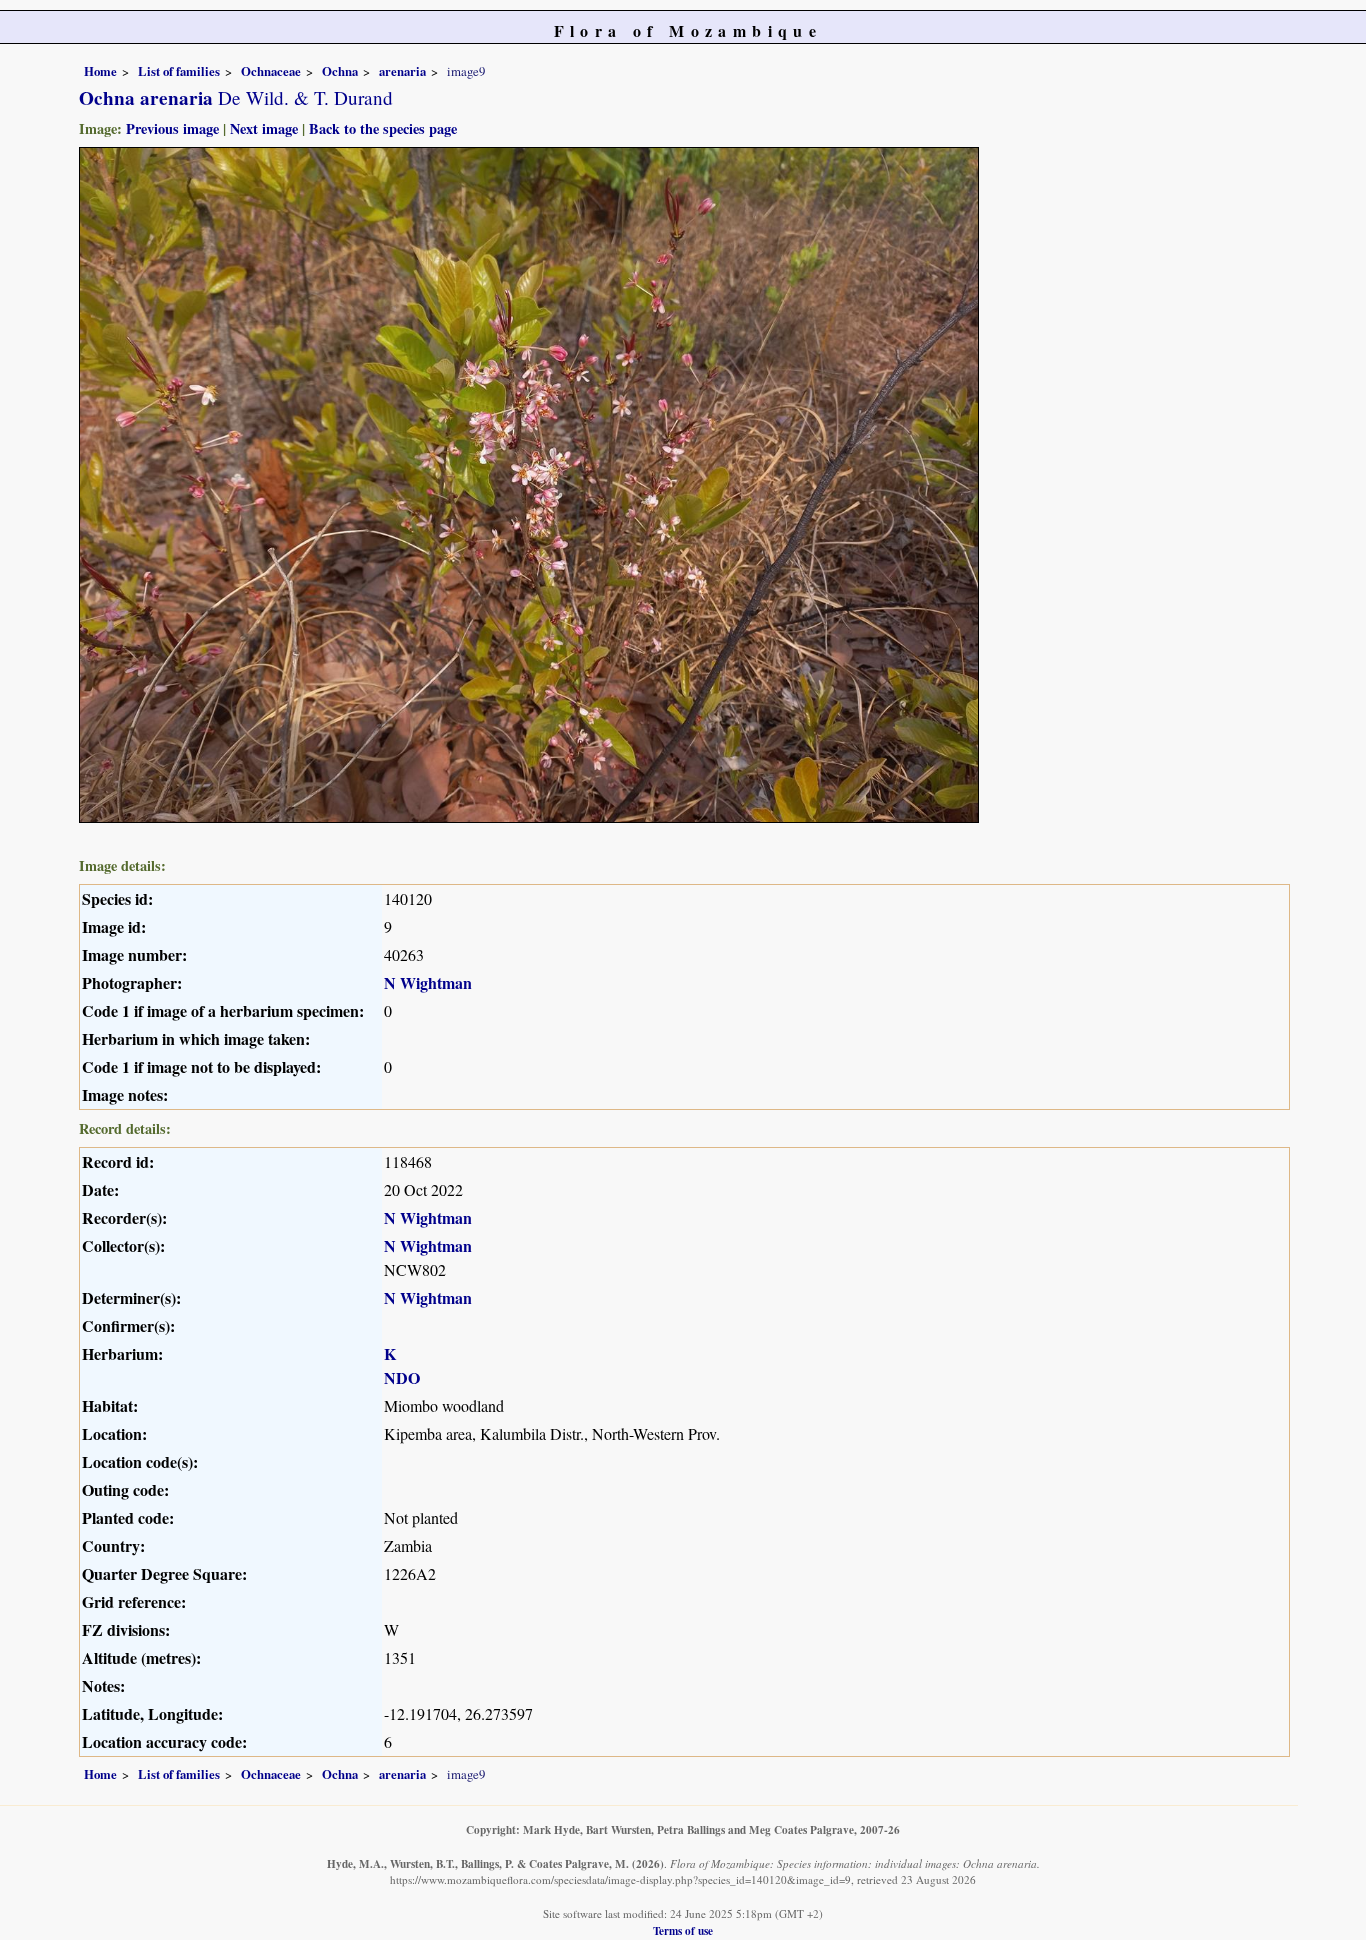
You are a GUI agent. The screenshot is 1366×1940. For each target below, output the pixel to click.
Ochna (340, 71)
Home (100, 71)
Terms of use (683, 1930)
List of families (179, 71)
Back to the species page (383, 128)
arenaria (402, 71)
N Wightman (428, 982)
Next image (264, 128)
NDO (402, 1377)
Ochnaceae (271, 71)
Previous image (172, 128)
